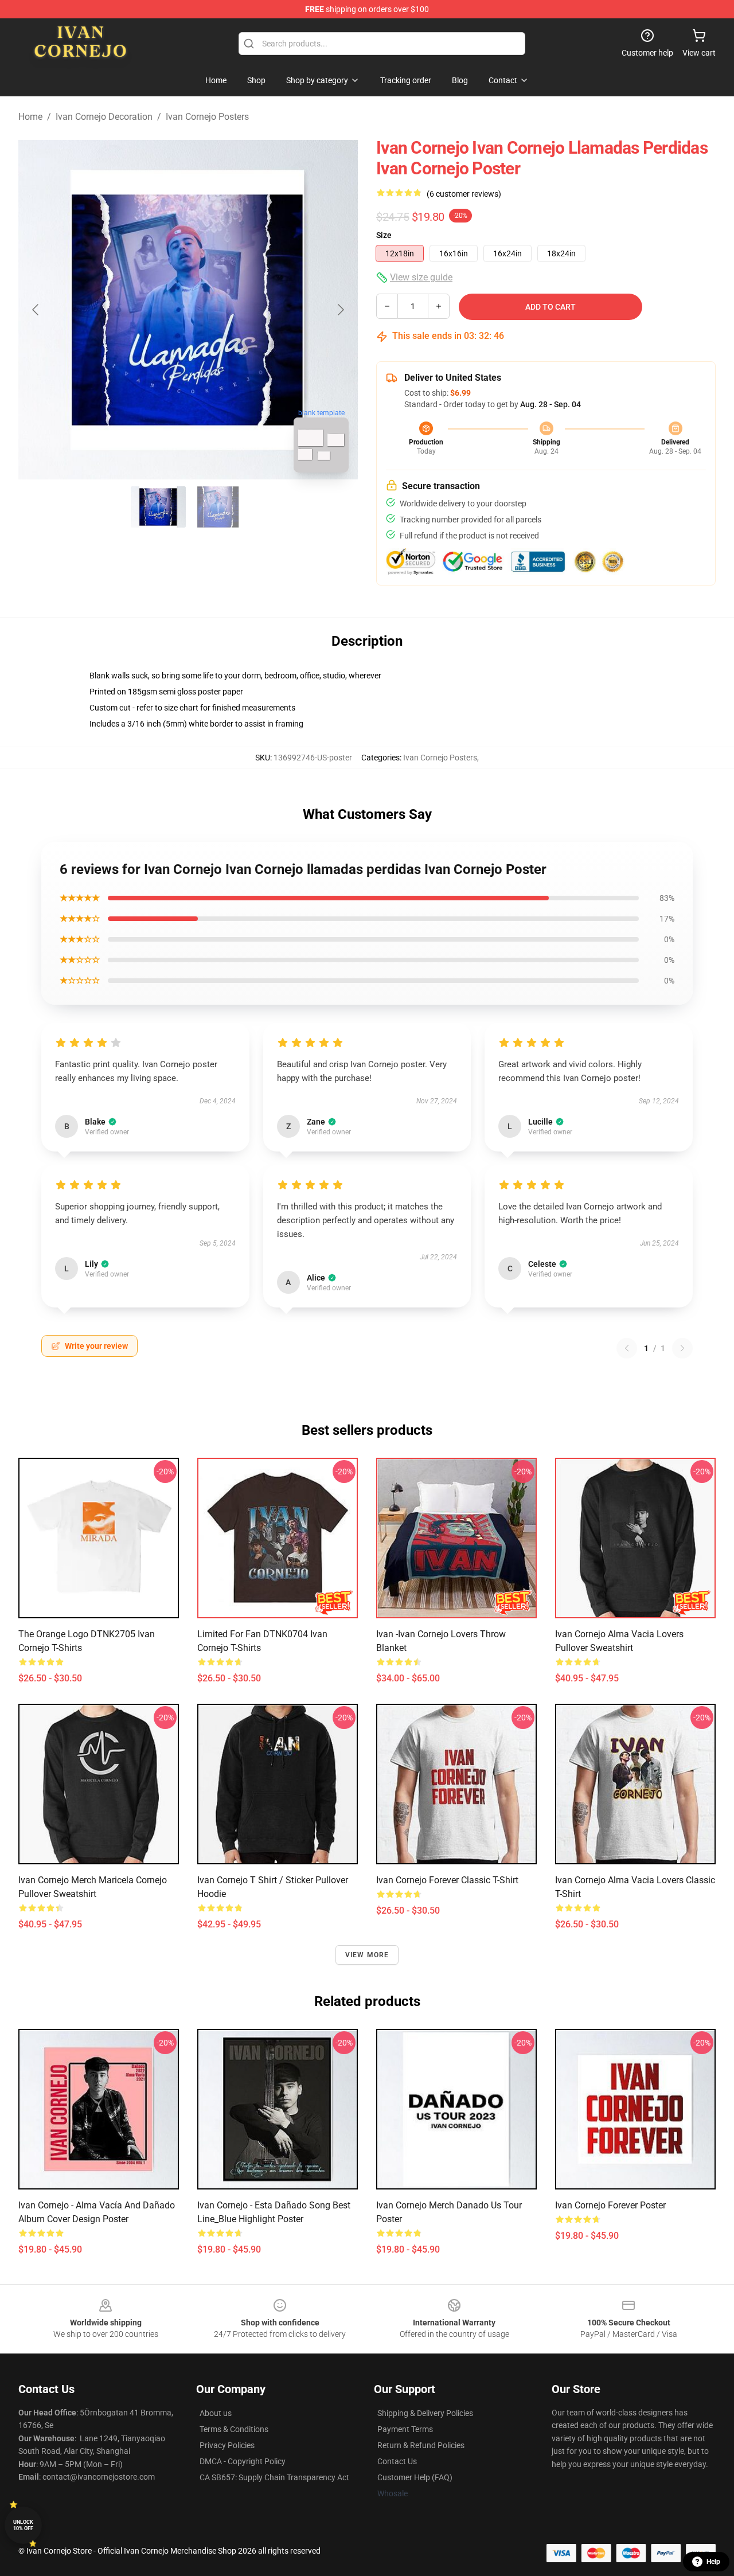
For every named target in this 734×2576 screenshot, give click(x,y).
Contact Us (397, 2461)
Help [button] (713, 2562)
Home (30, 117)
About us (216, 2413)
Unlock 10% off (23, 2525)
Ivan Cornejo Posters (207, 117)
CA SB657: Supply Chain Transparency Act (274, 2477)
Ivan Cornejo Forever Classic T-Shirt (447, 1880)
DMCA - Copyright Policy (243, 2461)
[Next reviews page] (682, 1348)
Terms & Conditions (234, 2429)
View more (367, 1955)
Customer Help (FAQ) (415, 2477)
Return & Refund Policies (421, 2445)
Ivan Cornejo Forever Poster (610, 2205)
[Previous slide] (36, 310)
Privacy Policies (227, 2445)
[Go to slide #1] (158, 507)
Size (384, 235)
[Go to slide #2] (218, 507)
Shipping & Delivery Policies (425, 2413)
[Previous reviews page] (627, 1348)
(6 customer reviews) (464, 194)
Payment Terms (405, 2429)
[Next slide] (340, 310)
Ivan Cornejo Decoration (104, 117)
